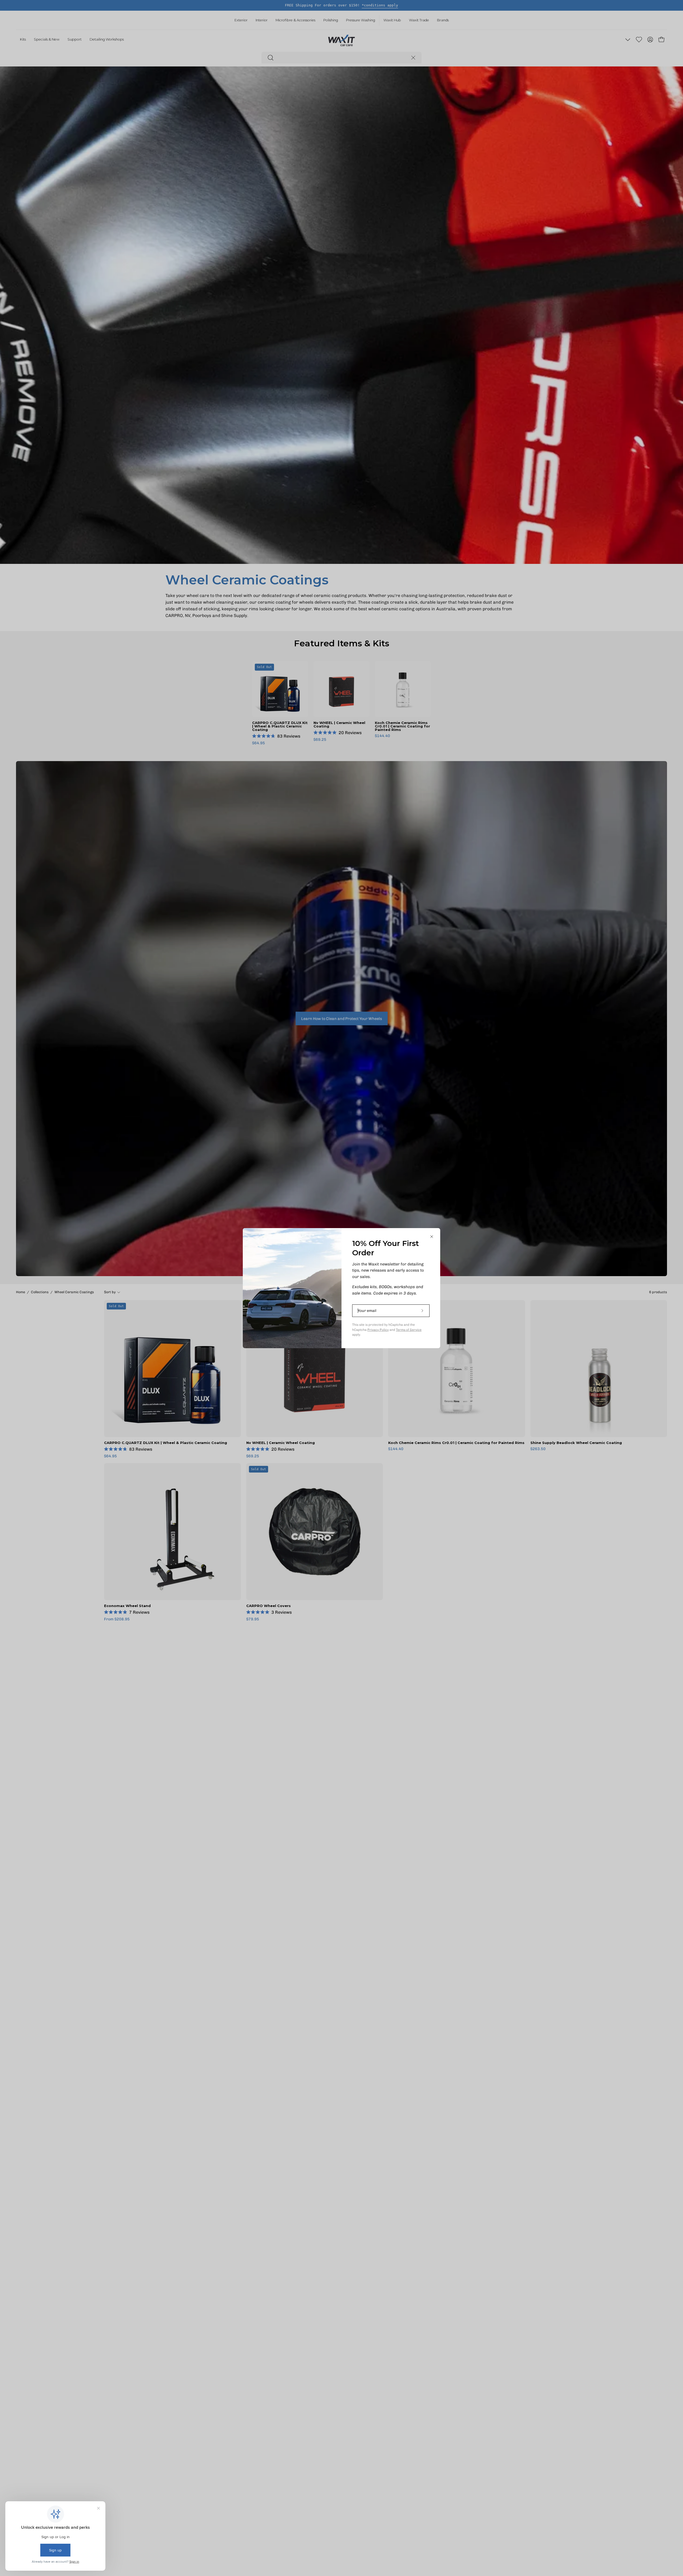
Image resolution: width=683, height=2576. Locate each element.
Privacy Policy (378, 1330)
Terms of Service (409, 1330)
